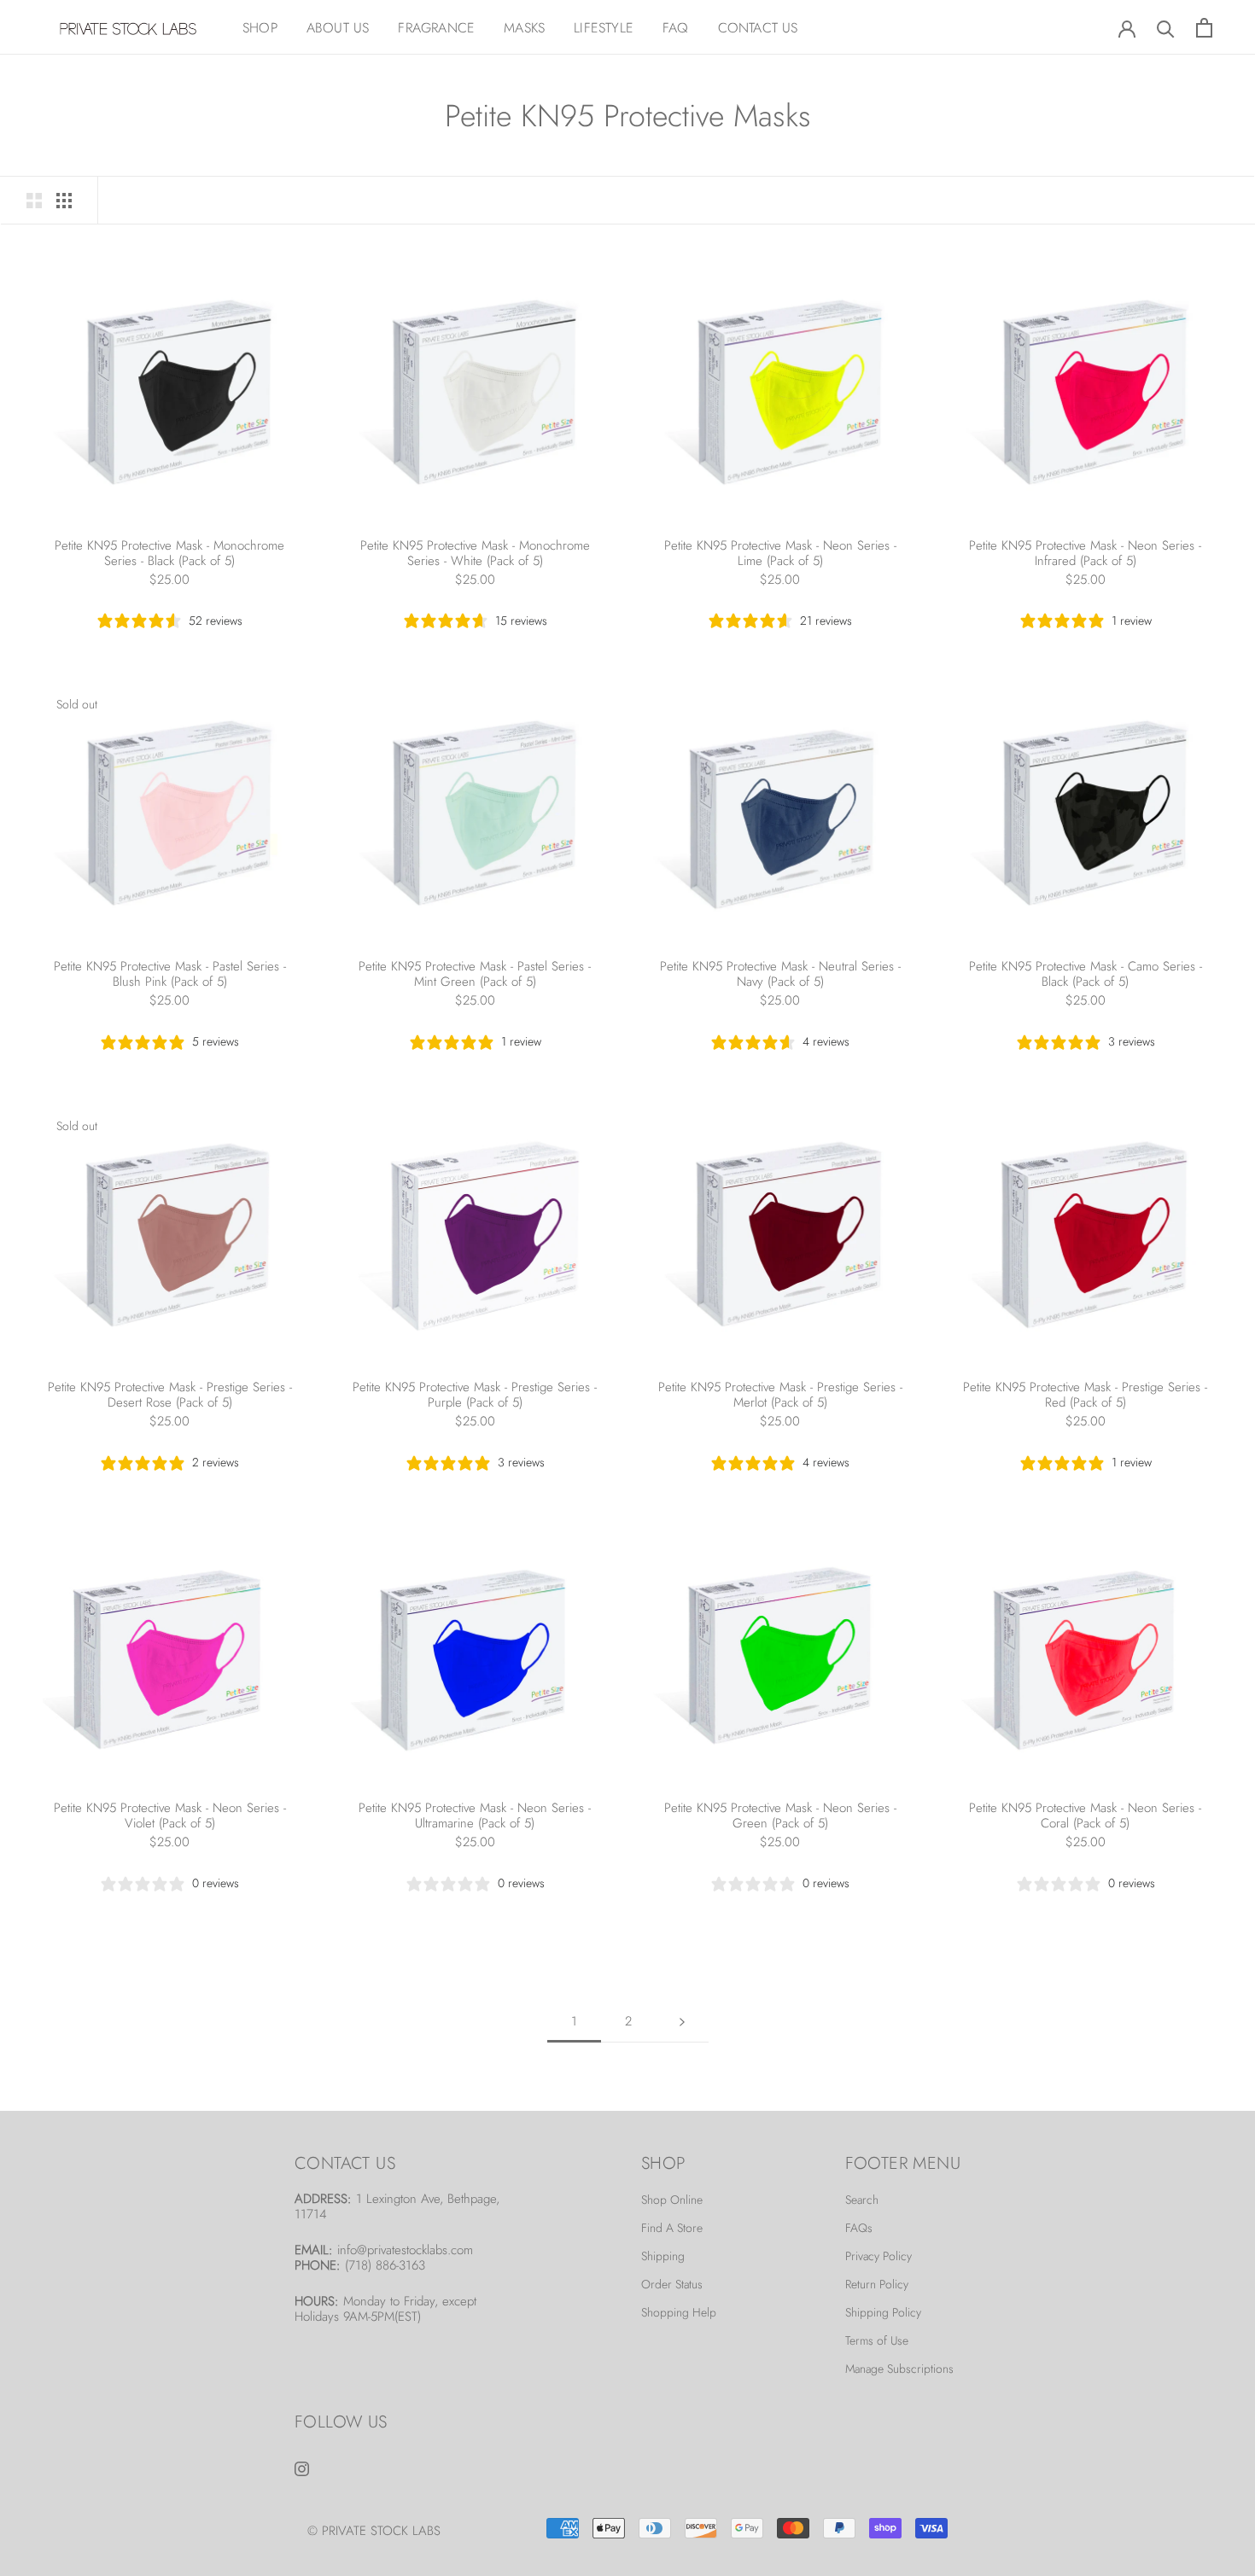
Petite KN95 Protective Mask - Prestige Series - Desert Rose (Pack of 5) (170, 1395)
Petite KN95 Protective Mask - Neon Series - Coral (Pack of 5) (1085, 1815)
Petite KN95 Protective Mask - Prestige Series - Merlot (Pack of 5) (780, 1395)
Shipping (663, 2256)
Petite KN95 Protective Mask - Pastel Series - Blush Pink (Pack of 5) (170, 974)
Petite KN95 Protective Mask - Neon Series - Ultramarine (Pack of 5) (475, 1815)
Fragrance (436, 28)
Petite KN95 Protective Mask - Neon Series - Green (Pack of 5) (780, 1815)
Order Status (672, 2284)
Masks (524, 28)
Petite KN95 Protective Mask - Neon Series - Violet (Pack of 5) (170, 1815)
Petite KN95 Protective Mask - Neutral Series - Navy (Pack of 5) (780, 974)
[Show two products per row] (34, 200)
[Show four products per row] (64, 200)
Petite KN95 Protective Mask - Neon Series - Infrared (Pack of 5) (1085, 553)
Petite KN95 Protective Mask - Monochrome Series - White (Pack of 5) (475, 553)
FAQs (859, 2228)
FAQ (676, 28)
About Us (338, 28)
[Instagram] (302, 2467)
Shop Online (672, 2200)
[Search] (1166, 28)
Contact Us (758, 28)
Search (862, 2200)
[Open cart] (1204, 28)
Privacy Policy (878, 2256)
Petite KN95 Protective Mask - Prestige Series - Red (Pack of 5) (1085, 1395)
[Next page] (682, 2022)
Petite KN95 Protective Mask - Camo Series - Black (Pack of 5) (1086, 974)
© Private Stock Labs (374, 2531)
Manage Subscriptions (899, 2369)
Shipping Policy (883, 2312)
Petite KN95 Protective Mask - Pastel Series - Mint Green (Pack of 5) (475, 974)
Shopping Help (679, 2312)
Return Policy (877, 2284)
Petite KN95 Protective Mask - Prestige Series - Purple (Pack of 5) (475, 1395)
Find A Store (672, 2228)
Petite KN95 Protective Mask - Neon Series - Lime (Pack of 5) (780, 553)
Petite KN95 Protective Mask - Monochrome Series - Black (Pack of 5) (169, 553)
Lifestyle (604, 28)
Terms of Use (877, 2340)
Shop (260, 28)
